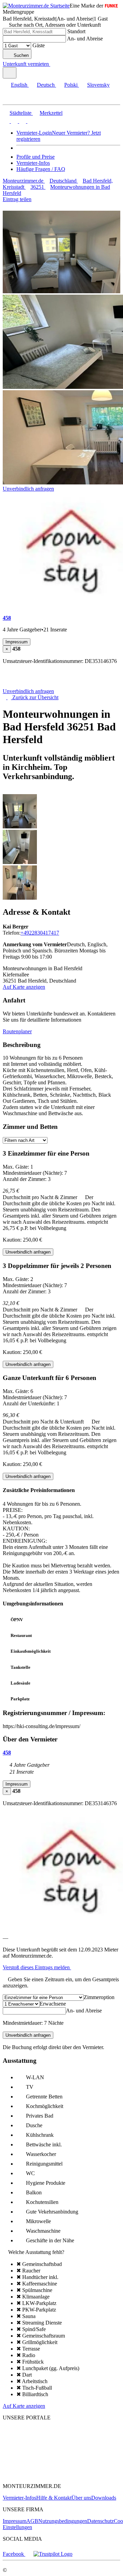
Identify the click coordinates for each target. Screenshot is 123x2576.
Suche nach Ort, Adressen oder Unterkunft (55, 25)
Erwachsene (53, 2004)
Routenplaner (17, 1031)
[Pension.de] (29, 2454)
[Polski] (22, 121)
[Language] (10, 73)
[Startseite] (38, 685)
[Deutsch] (14, 121)
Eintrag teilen (17, 199)
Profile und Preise (36, 157)
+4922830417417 (40, 933)
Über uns (81, 2498)
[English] (6, 121)
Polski (71, 85)
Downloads (104, 2498)
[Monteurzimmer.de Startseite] (36, 6)
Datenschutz (100, 2521)
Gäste (39, 45)
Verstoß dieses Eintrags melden (37, 1967)
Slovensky (98, 85)
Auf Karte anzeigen (24, 987)
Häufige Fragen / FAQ (41, 169)
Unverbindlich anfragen (28, 489)
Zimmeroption (99, 1997)
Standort (76, 31)
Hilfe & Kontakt (54, 2498)
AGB (32, 2521)
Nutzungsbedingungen (63, 2521)
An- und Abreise (85, 39)
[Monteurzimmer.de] (38, 2442)
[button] (12, 98)
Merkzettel (51, 113)
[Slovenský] (30, 121)
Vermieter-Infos (33, 163)
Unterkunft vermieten (26, 64)
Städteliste (20, 113)
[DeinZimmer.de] (39, 2474)
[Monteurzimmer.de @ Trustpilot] (53, 2554)
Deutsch (46, 85)
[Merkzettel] (53, 64)
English (19, 85)
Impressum (15, 2521)
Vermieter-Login (34, 133)
